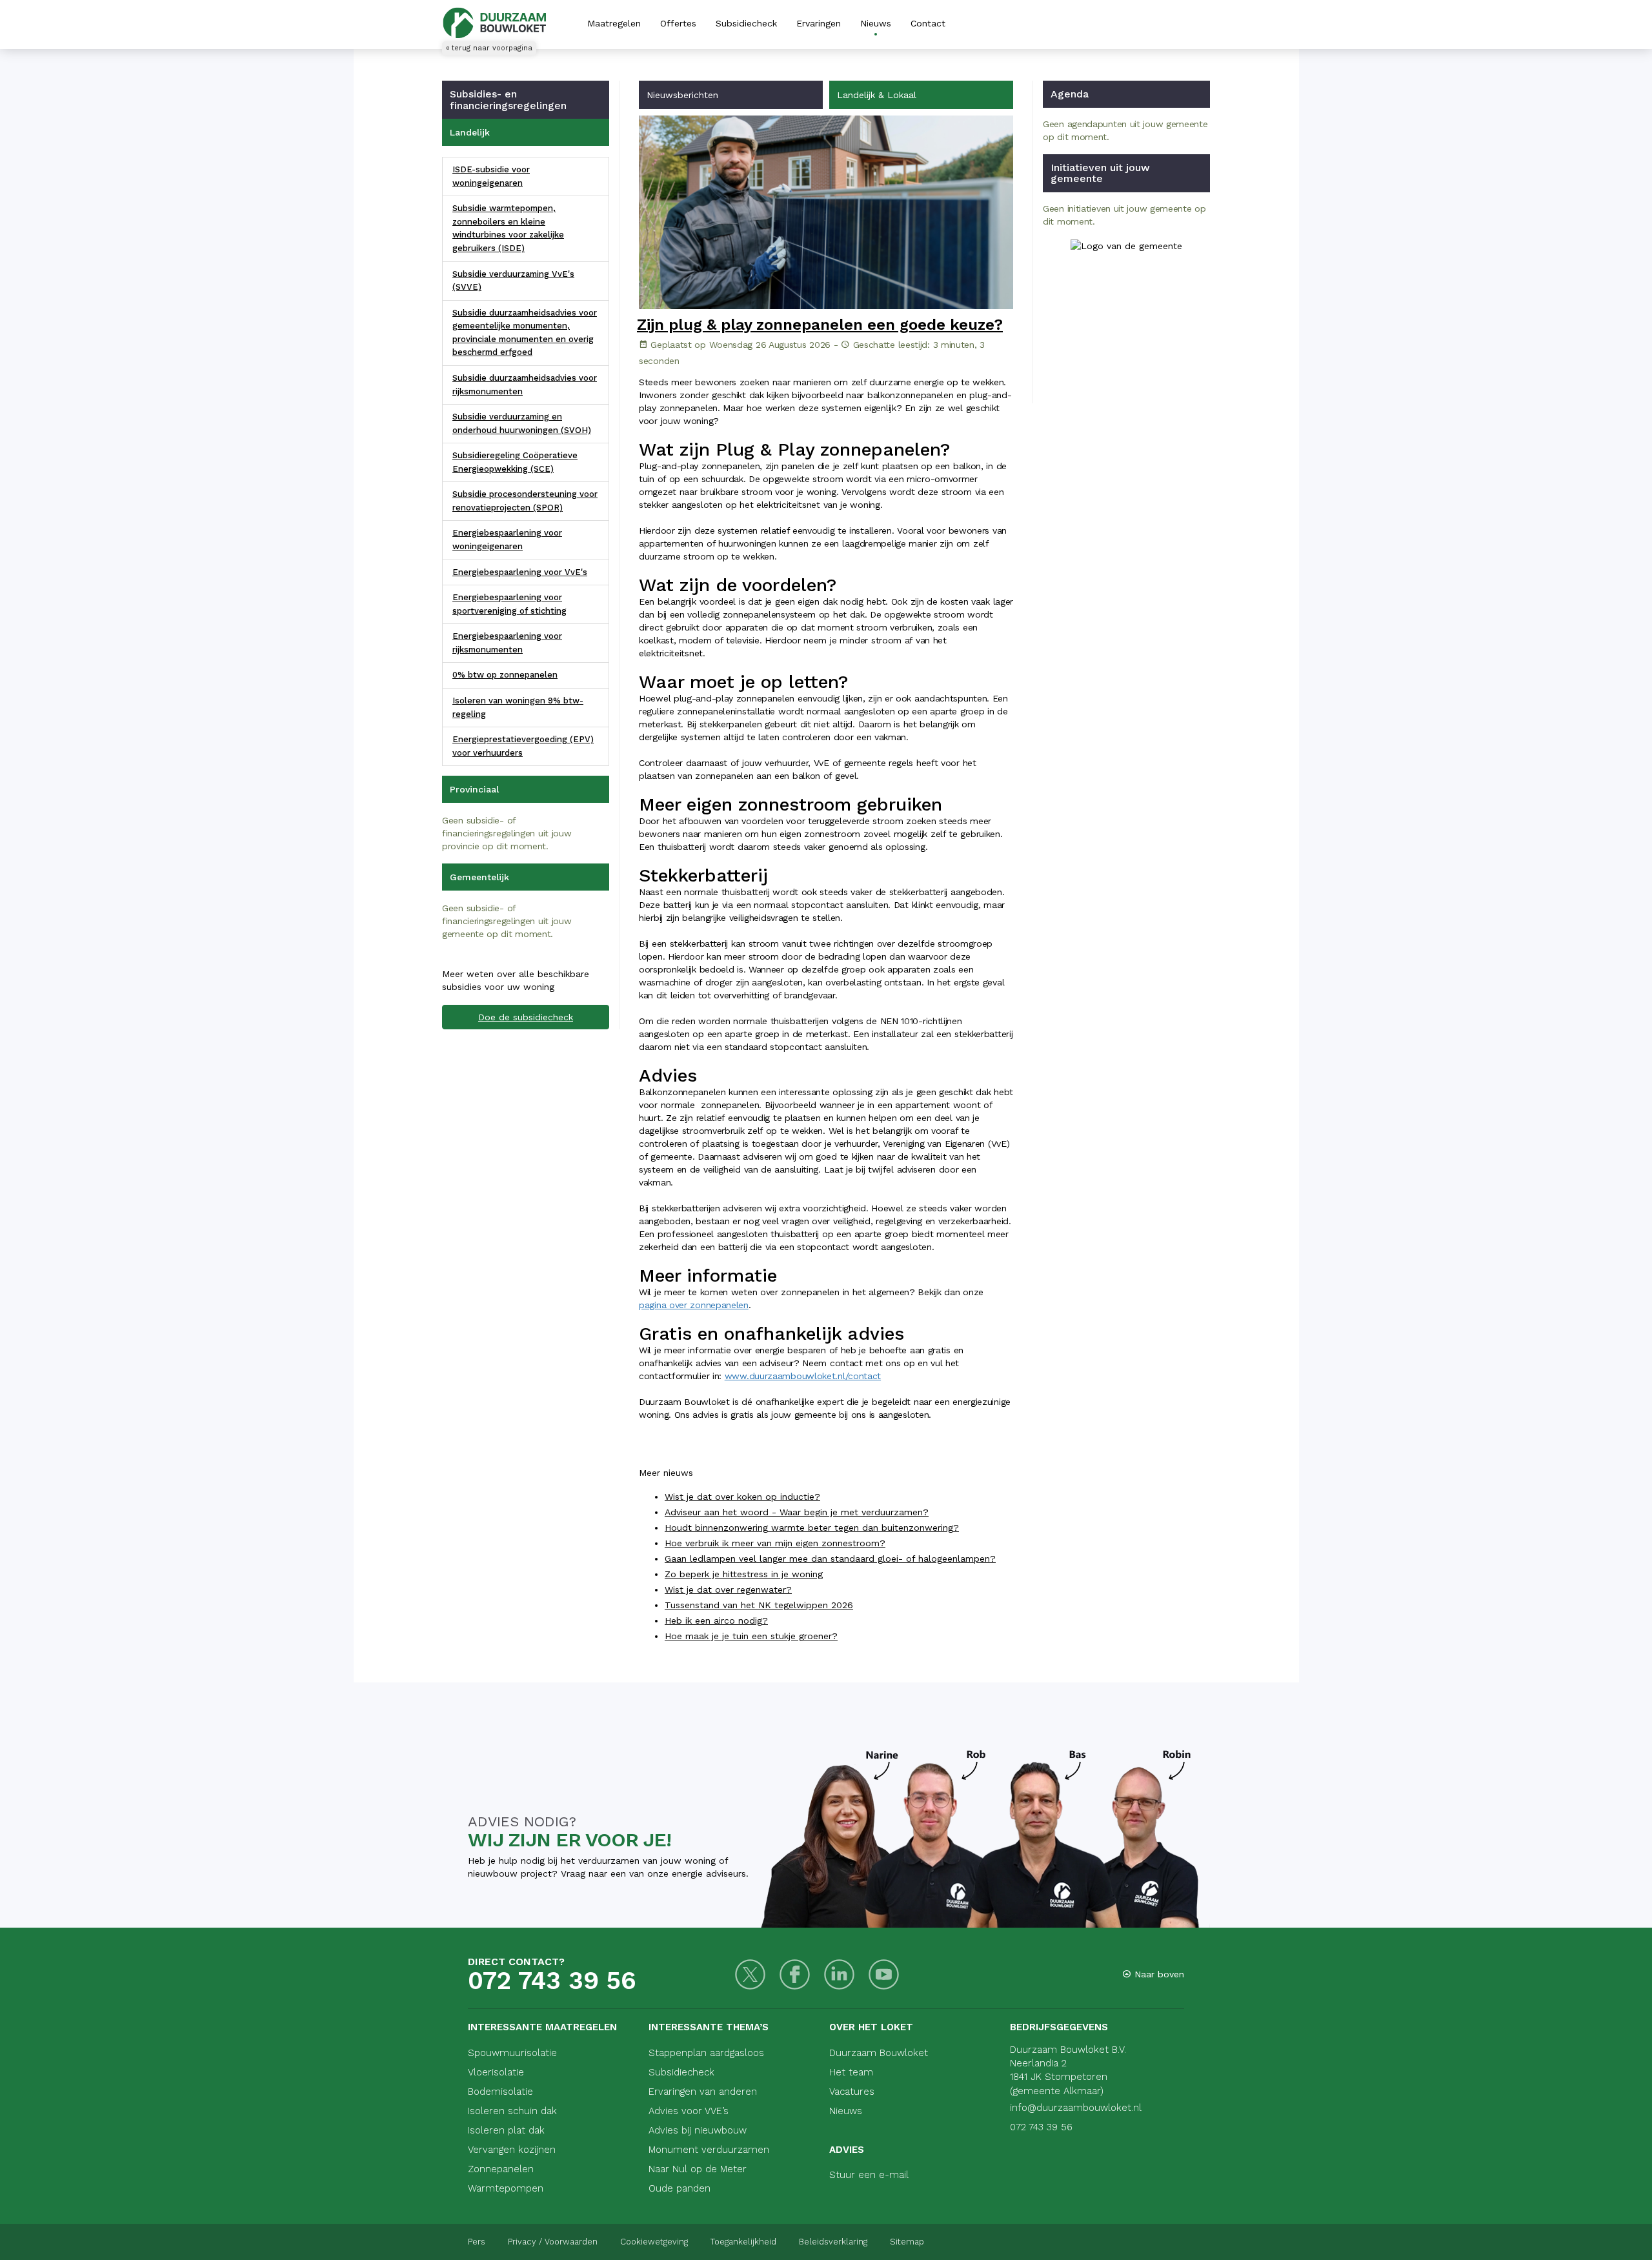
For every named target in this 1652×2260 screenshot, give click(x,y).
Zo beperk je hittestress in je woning (744, 1574)
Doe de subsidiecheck (526, 1017)
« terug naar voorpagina (489, 48)
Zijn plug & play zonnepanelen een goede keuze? (820, 325)
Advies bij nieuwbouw (698, 2130)
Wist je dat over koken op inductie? (742, 1497)
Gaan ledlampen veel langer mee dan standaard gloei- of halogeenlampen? (830, 1559)
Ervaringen (819, 23)
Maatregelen (614, 23)
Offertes (678, 23)
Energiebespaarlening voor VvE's (520, 572)
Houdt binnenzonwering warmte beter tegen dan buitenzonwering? (812, 1528)
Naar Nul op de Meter (698, 2169)
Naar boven (1158, 1974)
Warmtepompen (506, 2188)
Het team (851, 2072)
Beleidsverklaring (833, 2242)
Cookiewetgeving (654, 2242)
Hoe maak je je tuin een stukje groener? (751, 1636)
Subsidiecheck (746, 23)
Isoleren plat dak (506, 2130)
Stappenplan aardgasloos (706, 2053)
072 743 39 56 (552, 1981)
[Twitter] (750, 1974)
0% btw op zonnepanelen (505, 675)
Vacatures (852, 2092)
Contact (928, 23)
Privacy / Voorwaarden (553, 2242)
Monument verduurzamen (709, 2150)
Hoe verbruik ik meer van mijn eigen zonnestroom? (775, 1543)
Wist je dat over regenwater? (728, 1589)
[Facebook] (795, 1974)
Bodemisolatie (500, 2092)
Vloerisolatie (496, 2072)
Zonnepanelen (501, 2169)
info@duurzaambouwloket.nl (1076, 2108)
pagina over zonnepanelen (694, 1305)
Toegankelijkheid (743, 2242)
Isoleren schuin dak (512, 2111)
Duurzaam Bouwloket (879, 2053)
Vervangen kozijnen (512, 2150)
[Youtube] (884, 1974)
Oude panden (680, 2188)
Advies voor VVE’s (689, 2111)
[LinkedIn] (839, 1974)
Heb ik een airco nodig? (716, 1620)
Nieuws (876, 23)
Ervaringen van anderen (703, 2092)
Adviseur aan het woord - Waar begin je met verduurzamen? (797, 1512)
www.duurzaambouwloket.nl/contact (803, 1376)
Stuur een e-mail (869, 2175)
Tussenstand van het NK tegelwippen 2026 (759, 1605)
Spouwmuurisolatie (512, 2053)
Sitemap (907, 2242)
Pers (477, 2242)
